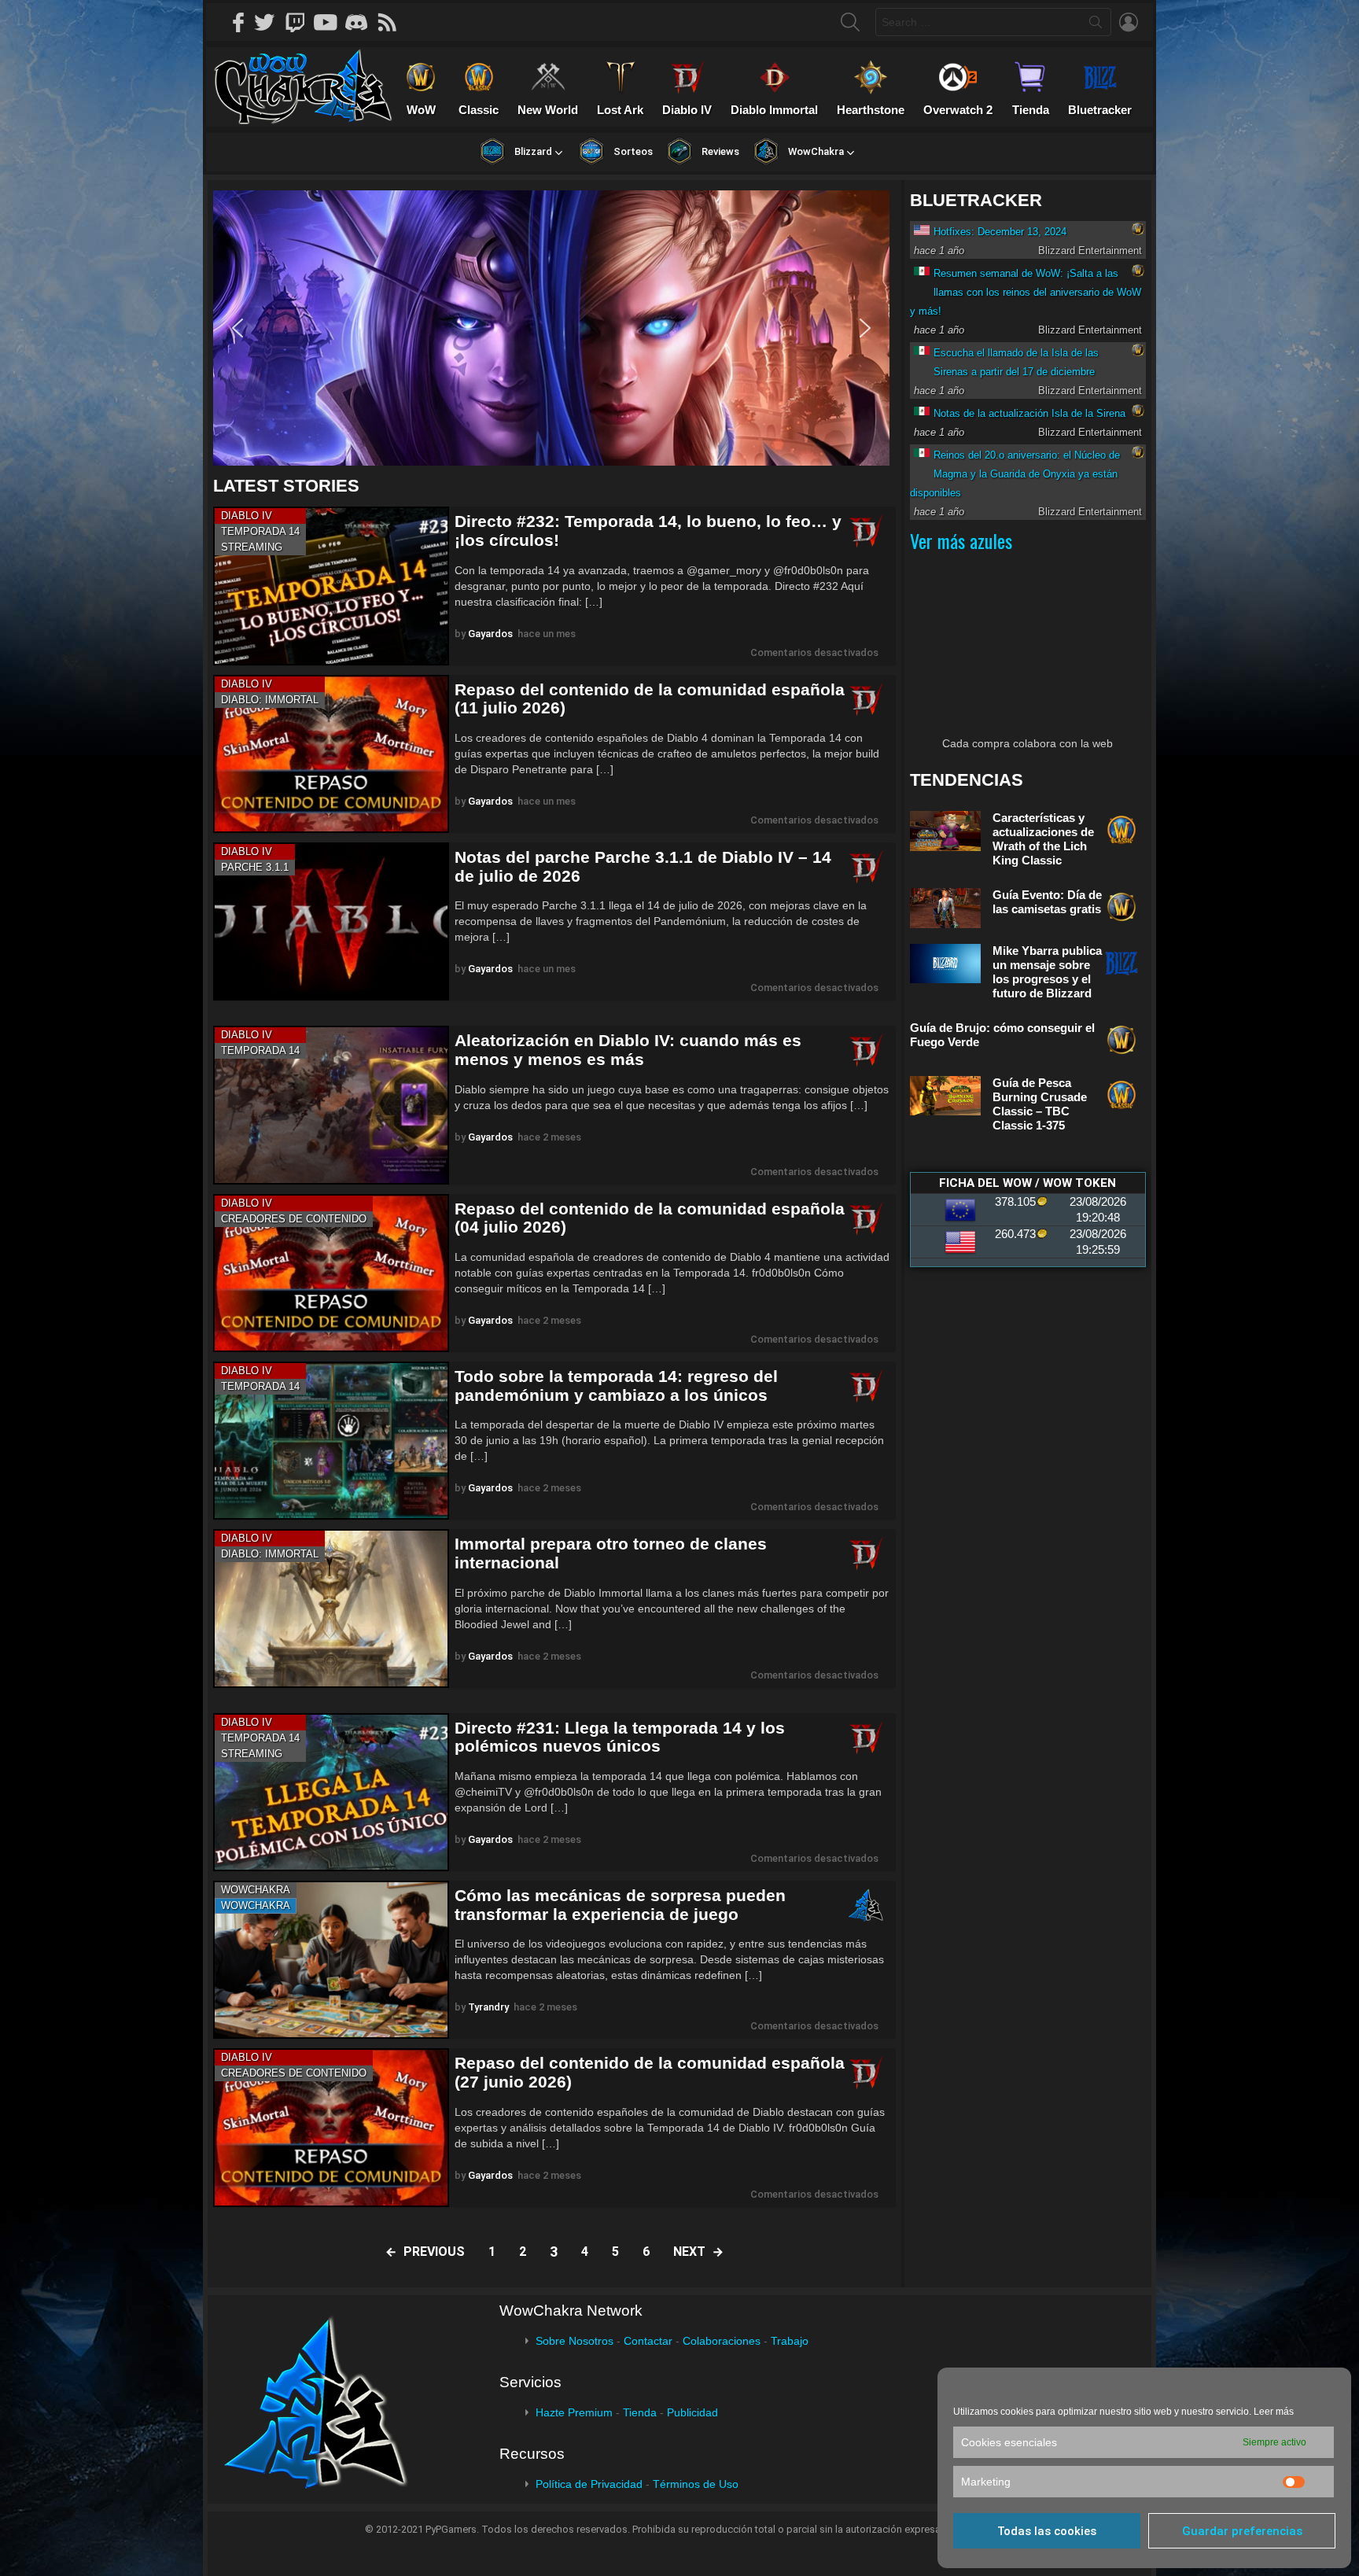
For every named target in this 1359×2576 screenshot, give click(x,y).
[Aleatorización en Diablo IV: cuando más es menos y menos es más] (331, 1105)
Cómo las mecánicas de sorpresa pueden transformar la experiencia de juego (620, 1905)
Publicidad (692, 2412)
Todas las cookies (1047, 2531)
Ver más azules (961, 540)
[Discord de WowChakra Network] (362, 22)
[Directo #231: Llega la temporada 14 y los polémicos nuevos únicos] (331, 1792)
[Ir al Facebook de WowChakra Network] (239, 22)
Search (1096, 25)
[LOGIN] (1129, 22)
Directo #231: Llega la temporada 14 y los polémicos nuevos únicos (620, 1737)
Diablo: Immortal (270, 700)
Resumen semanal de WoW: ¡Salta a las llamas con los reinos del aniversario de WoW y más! (1026, 292)
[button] (551, 328)
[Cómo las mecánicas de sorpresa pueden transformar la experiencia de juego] (331, 1960)
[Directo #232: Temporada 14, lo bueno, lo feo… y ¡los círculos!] (331, 586)
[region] (554, 328)
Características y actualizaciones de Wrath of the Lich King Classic (1043, 839)
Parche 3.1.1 (255, 867)
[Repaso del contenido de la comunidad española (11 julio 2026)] (331, 754)
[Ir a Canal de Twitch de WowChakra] (300, 22)
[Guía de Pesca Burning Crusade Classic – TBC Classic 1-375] (945, 1096)
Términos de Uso (696, 2484)
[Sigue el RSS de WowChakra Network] (392, 22)
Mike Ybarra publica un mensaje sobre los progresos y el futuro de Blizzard (1047, 972)
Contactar (648, 2341)
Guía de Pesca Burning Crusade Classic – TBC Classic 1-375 (1040, 1104)
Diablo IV (247, 516)
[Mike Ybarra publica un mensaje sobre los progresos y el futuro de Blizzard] (945, 964)
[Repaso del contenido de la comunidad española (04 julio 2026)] (331, 1273)
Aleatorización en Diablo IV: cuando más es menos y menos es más (628, 1050)
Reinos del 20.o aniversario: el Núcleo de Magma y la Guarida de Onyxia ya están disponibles (1015, 474)
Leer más (1274, 2412)
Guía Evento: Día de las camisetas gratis (1047, 902)
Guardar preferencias (1242, 2531)
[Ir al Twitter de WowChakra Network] (270, 22)
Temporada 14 (260, 531)
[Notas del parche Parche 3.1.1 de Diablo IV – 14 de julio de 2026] (331, 921)
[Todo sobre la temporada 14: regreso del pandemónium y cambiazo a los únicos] (331, 1441)
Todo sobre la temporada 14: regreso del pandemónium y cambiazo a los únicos (616, 1386)
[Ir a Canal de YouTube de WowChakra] (331, 22)
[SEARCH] (850, 22)
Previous (434, 2252)
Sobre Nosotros (575, 2341)
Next (689, 2252)
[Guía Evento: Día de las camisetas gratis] (945, 908)
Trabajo (790, 2341)
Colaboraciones (722, 2341)
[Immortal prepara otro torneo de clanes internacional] (331, 1608)
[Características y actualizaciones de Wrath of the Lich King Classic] (945, 831)
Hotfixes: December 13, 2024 (1000, 232)
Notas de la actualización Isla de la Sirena (1029, 413)
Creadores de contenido (294, 1219)
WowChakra (256, 1890)
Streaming (252, 547)
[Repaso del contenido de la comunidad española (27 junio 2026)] (331, 2127)
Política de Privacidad (589, 2484)
